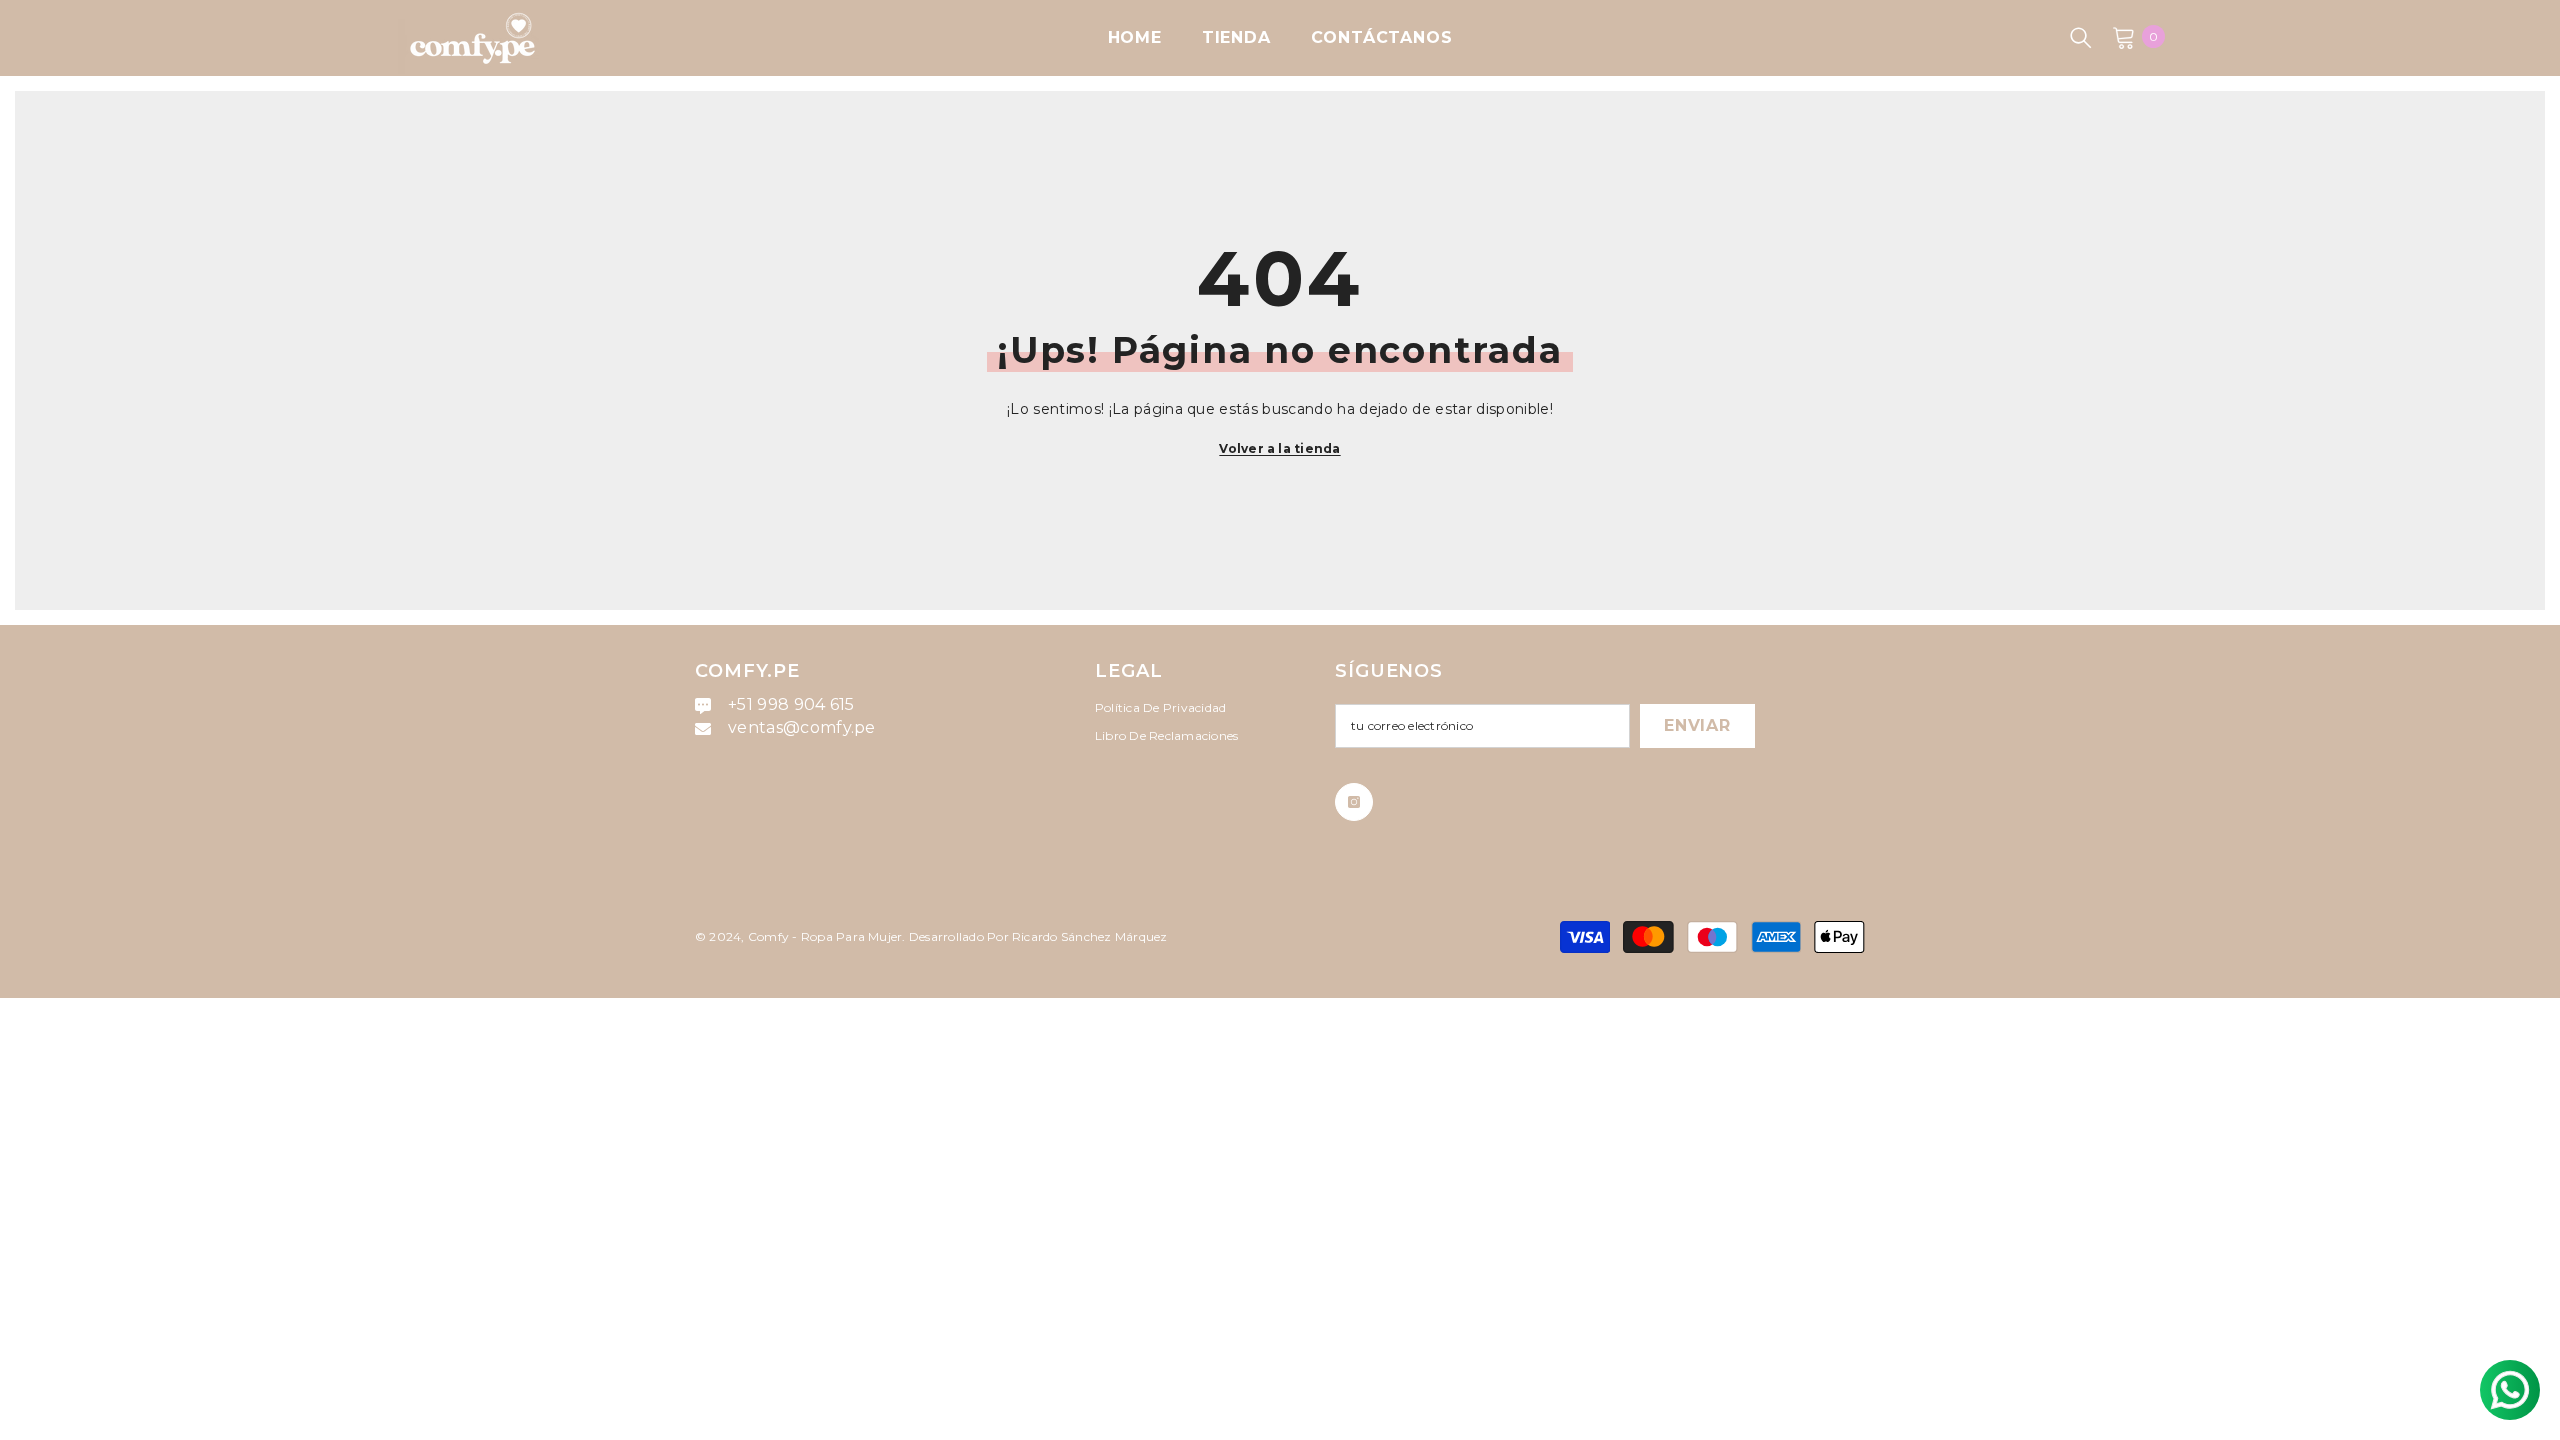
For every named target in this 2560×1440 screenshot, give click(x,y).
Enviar (1697, 725)
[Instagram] (1354, 802)
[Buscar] (2081, 37)
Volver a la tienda (1279, 448)
